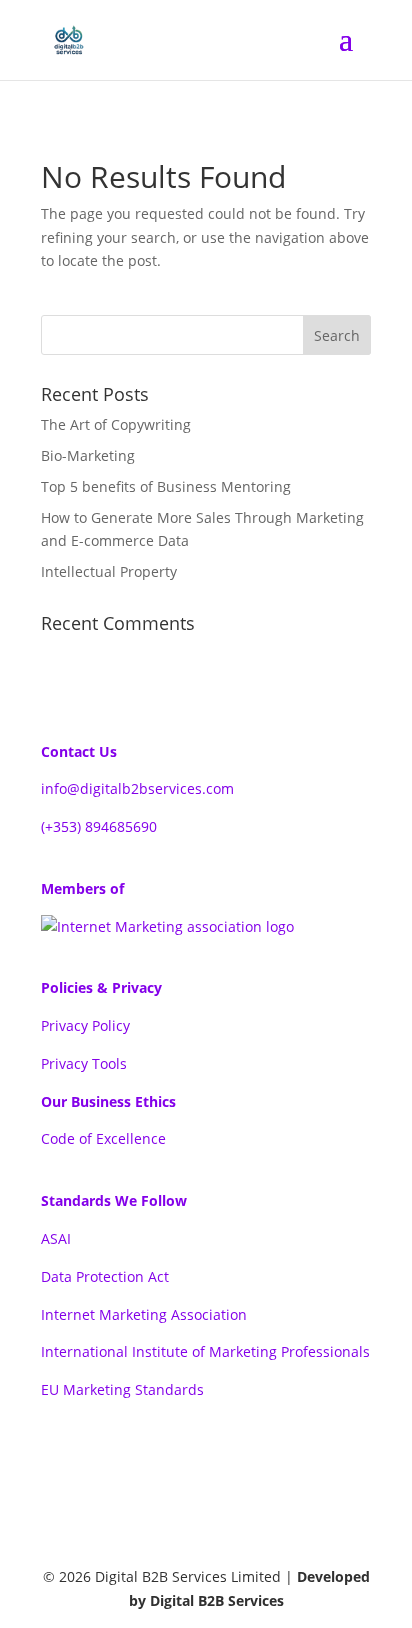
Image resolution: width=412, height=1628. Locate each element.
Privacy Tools (84, 1063)
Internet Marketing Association (144, 1314)
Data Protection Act (105, 1276)
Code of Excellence (103, 1138)
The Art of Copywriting (116, 424)
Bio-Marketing (88, 455)
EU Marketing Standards (122, 1389)
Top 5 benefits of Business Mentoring (166, 486)
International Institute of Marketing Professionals (205, 1351)
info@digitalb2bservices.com (137, 788)
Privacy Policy (85, 1025)
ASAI (56, 1238)
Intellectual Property (109, 571)
